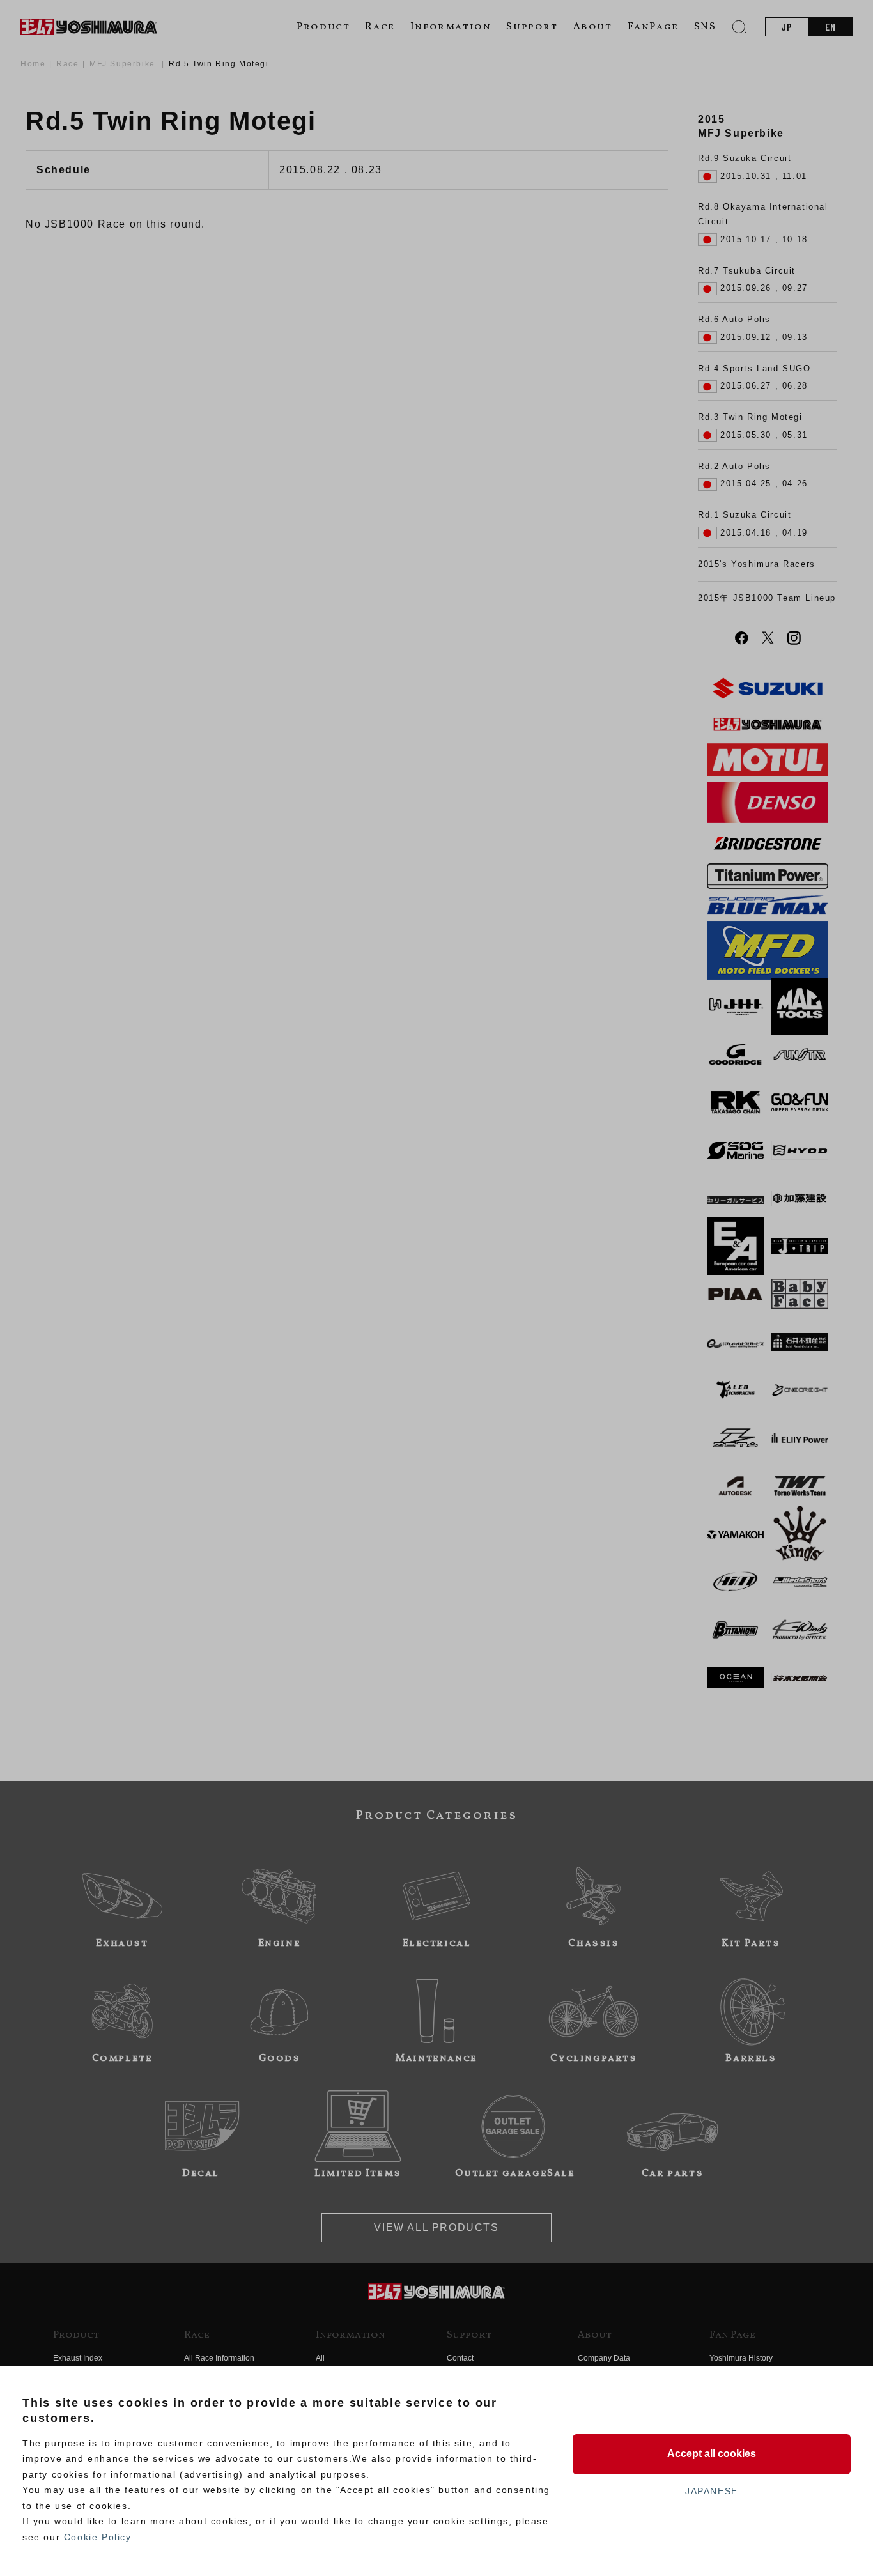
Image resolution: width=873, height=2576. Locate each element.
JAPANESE (712, 2491)
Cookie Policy (98, 2537)
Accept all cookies (712, 2454)
